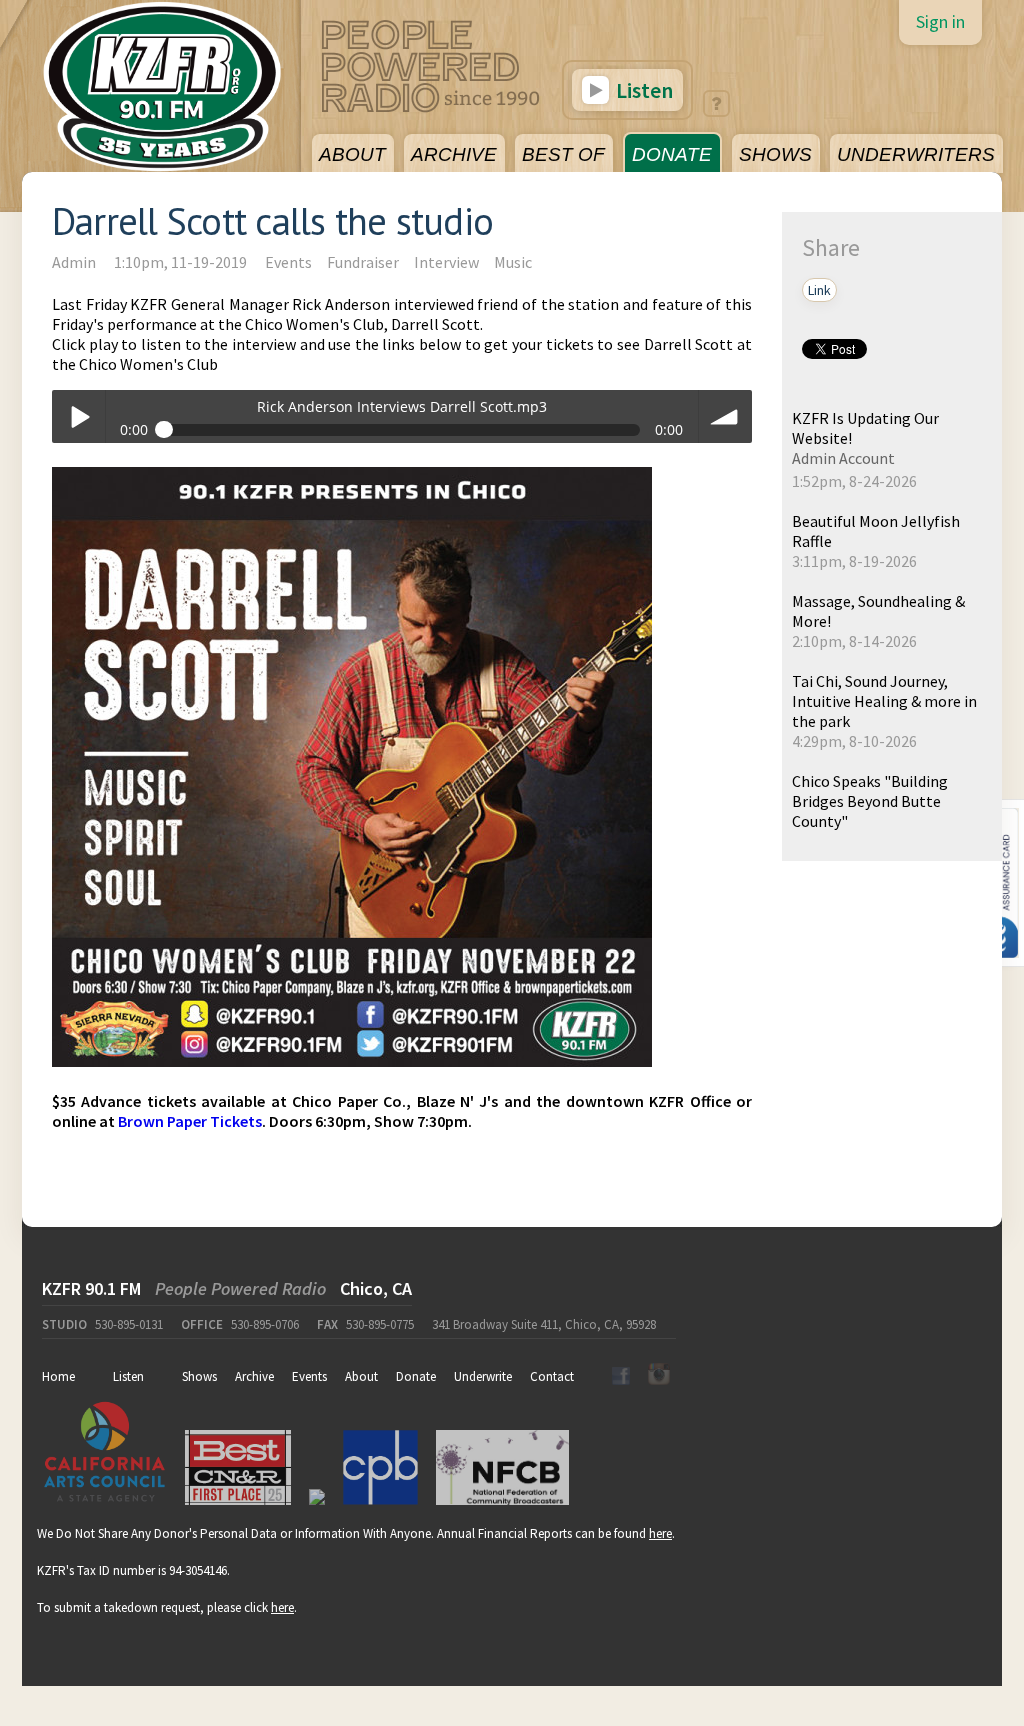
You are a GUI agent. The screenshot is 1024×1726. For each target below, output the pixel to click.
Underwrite (483, 1376)
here (660, 1533)
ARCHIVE (454, 154)
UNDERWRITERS (916, 154)
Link (819, 290)
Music (513, 262)
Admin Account (843, 458)
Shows (199, 1376)
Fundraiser (363, 262)
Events (288, 262)
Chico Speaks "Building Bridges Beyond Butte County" (870, 801)
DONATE (672, 154)
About (361, 1376)
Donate (416, 1376)
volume (725, 416)
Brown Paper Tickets (190, 1121)
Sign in (940, 21)
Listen (642, 90)
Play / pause (78, 416)
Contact (552, 1376)
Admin (74, 262)
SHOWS (775, 154)
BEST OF (563, 154)
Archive (254, 1376)
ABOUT (352, 154)
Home (58, 1376)
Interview (446, 262)
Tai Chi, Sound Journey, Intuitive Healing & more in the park (884, 701)
